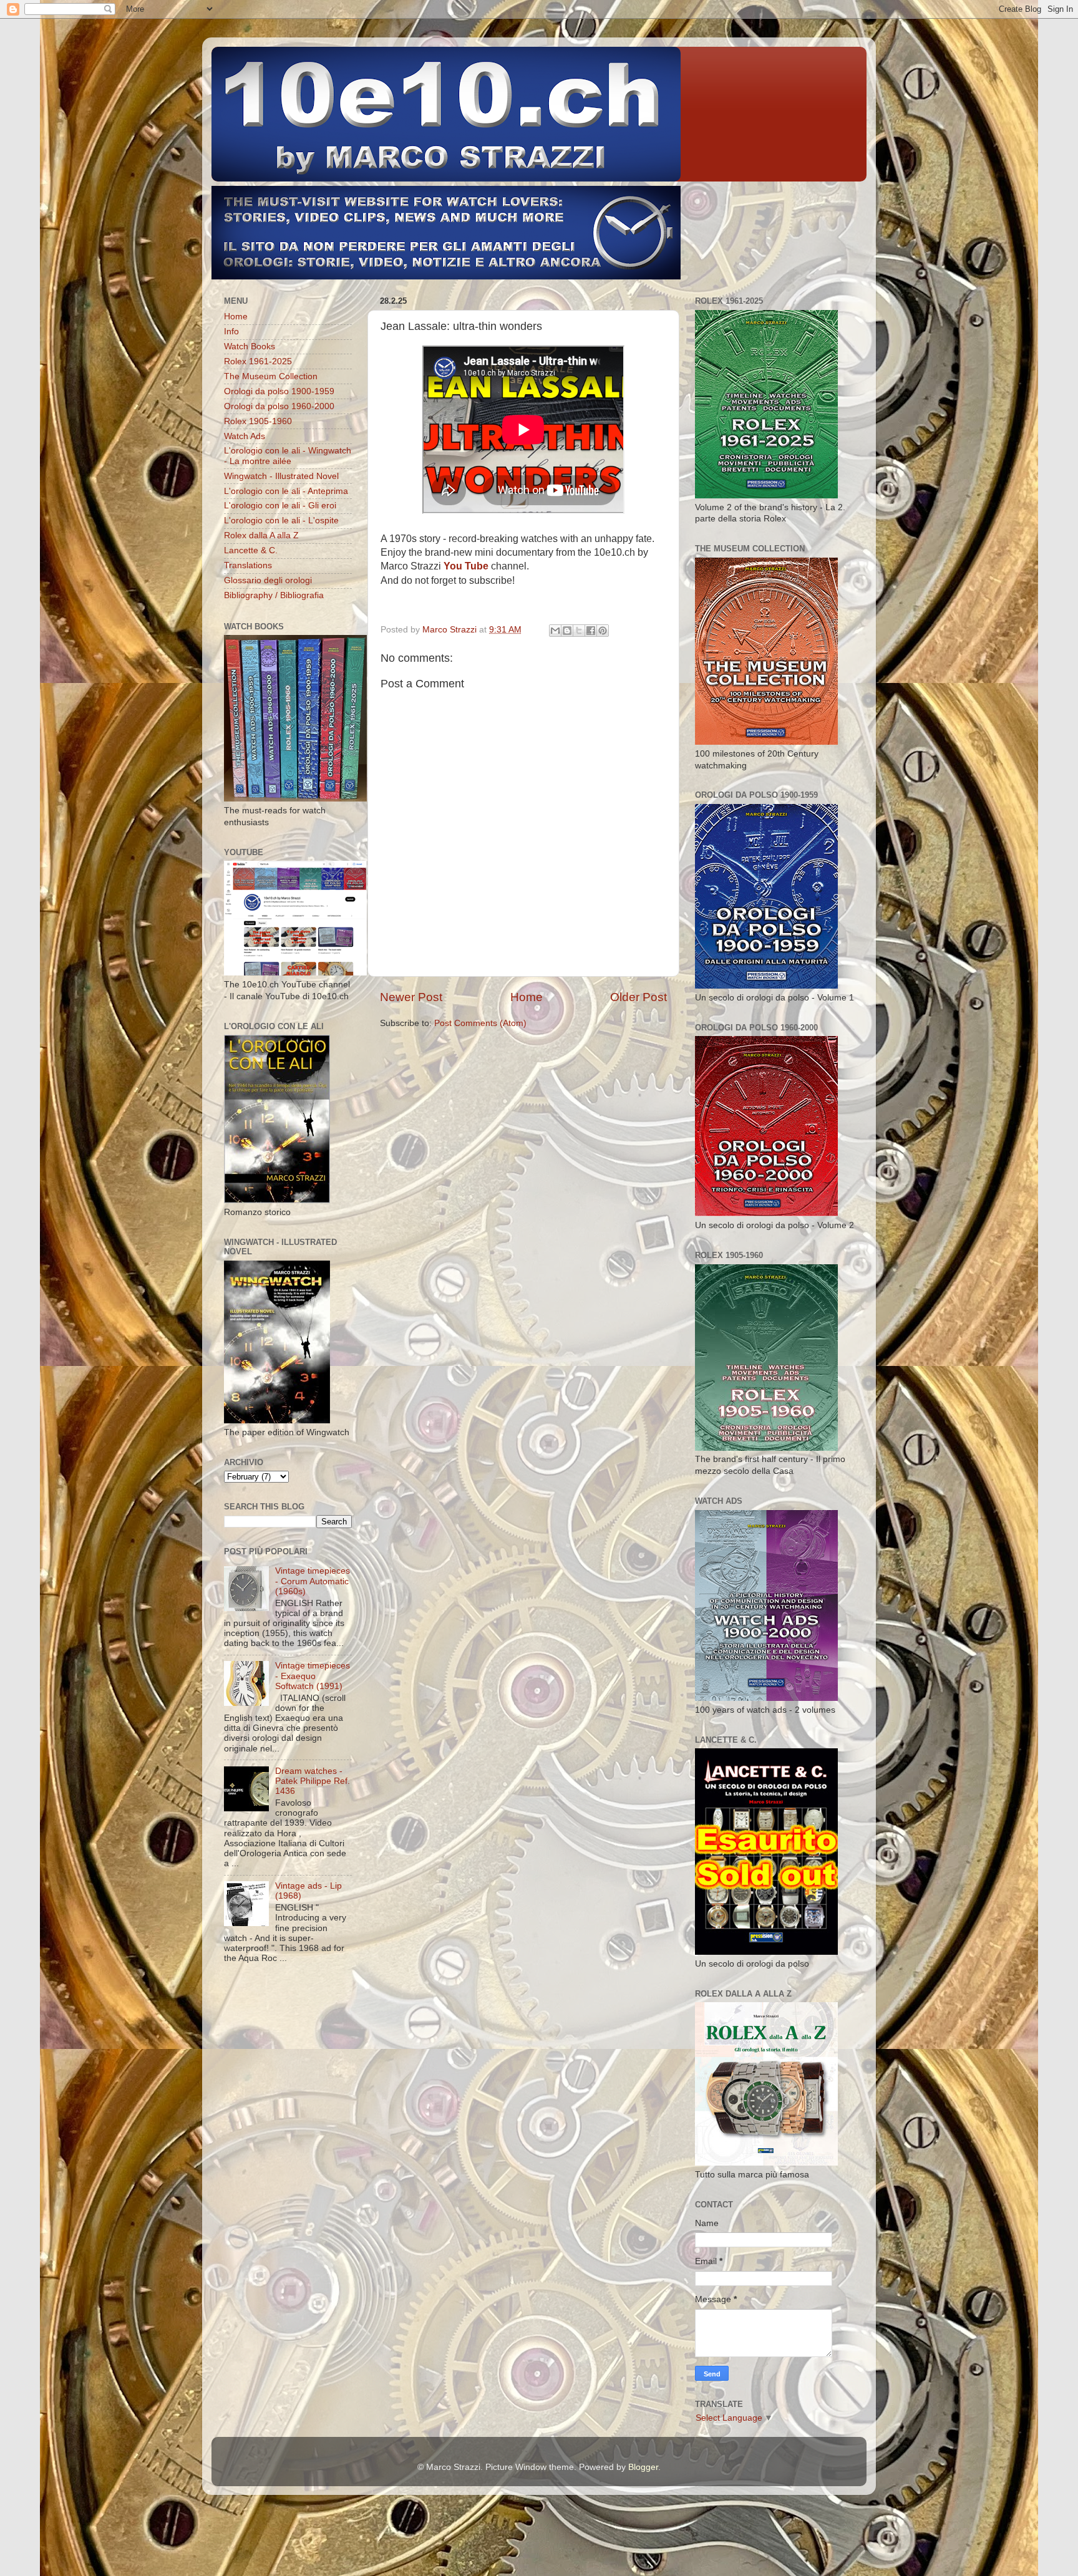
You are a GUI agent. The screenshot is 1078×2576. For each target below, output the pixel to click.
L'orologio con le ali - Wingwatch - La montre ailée (288, 456)
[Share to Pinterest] (603, 631)
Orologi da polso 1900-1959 (279, 391)
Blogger (643, 2467)
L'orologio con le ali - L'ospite (281, 521)
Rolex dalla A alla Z (261, 535)
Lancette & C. (251, 550)
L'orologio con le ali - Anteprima (286, 491)
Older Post (639, 997)
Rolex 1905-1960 (258, 421)
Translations (248, 565)
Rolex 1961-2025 (258, 361)
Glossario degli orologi (268, 580)
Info (231, 332)
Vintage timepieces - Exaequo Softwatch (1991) (313, 1676)
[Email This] (555, 631)
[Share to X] (579, 631)
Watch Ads (245, 436)
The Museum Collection (271, 376)
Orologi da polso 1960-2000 (279, 406)
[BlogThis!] (567, 631)
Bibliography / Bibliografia (274, 595)
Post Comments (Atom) (480, 1023)
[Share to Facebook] (591, 631)
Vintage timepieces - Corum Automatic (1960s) (313, 1581)
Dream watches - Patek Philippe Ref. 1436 (313, 1781)
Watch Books (250, 346)
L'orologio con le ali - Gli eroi (280, 506)
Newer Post (411, 997)
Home (527, 997)
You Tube (466, 566)
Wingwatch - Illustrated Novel (281, 476)
